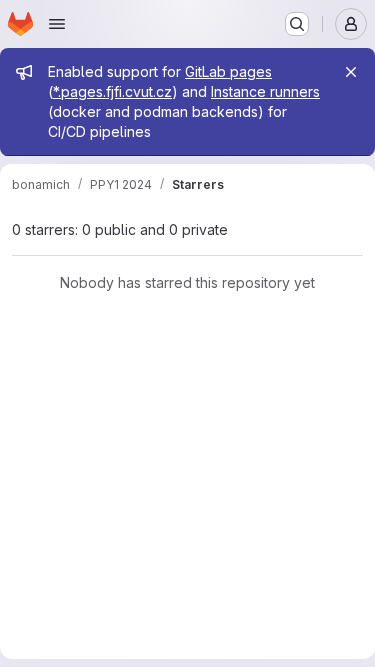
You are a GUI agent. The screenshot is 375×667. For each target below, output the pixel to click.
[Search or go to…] (297, 24)
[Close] (351, 72)
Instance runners (265, 91)
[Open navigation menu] (57, 24)
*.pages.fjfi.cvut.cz (112, 91)
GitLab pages (228, 71)
